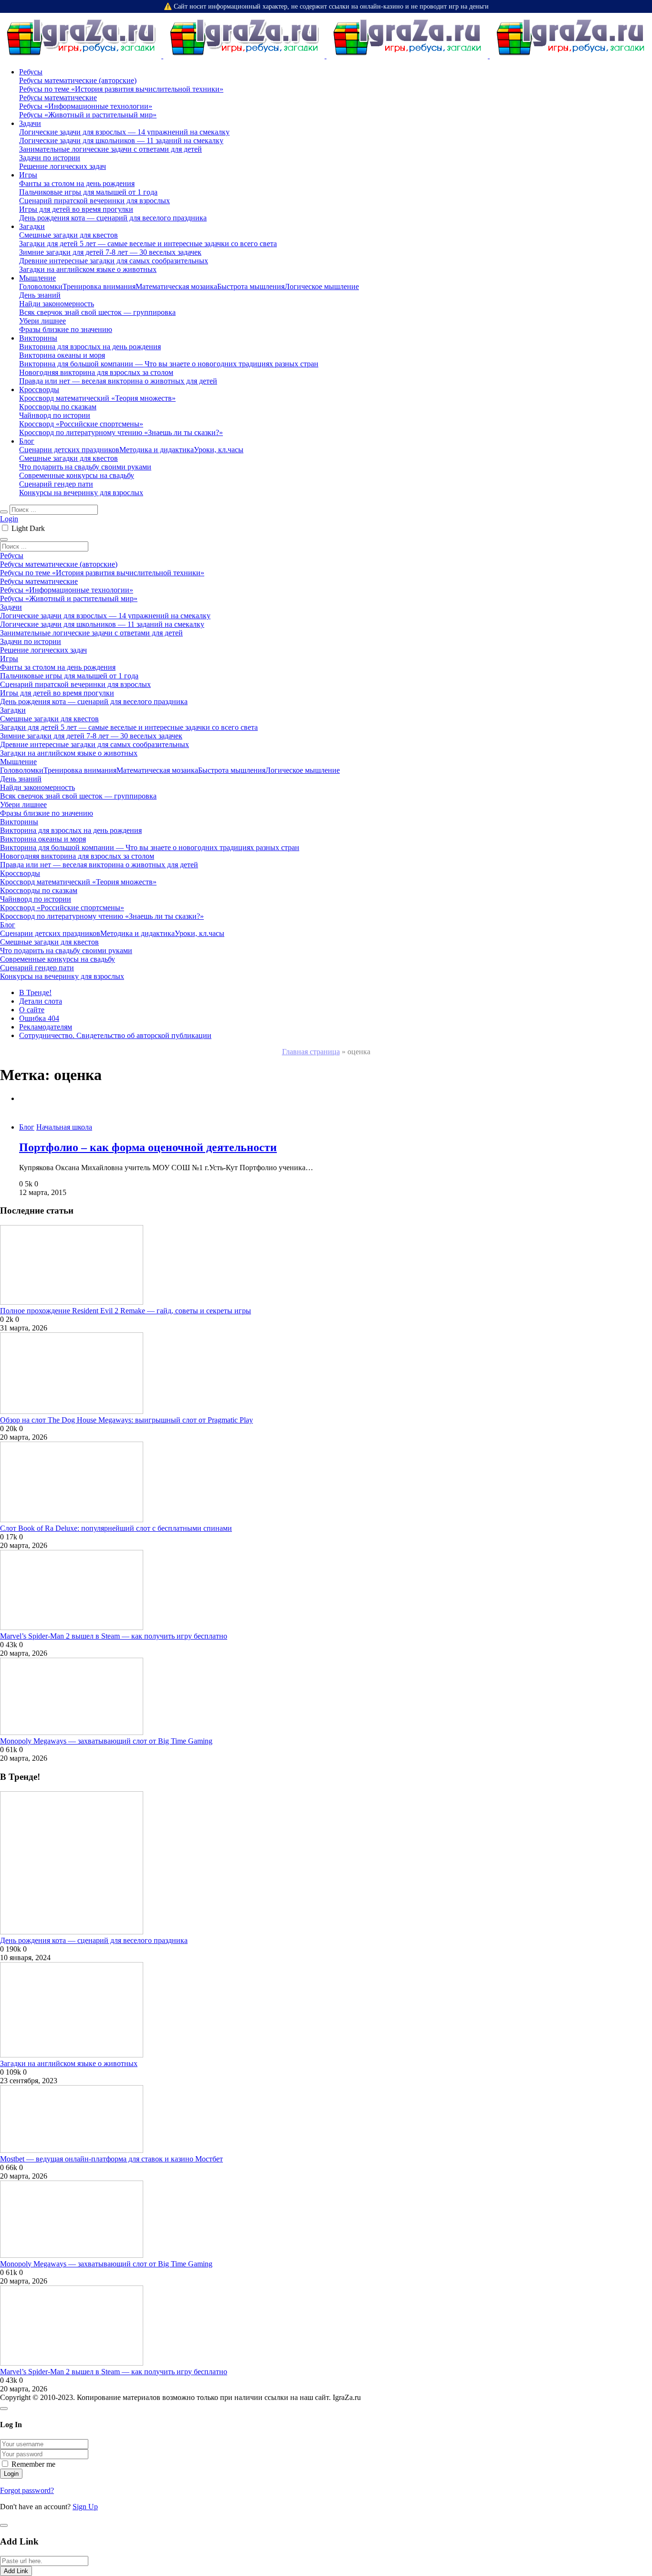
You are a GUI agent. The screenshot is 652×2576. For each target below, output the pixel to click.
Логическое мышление (322, 286)
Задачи (30, 123)
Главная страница (311, 1052)
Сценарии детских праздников (69, 450)
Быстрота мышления (251, 286)
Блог (27, 441)
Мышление (37, 278)
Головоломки (41, 286)
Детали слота (41, 1001)
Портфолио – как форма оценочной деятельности (148, 1147)
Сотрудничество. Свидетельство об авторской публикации (115, 1035)
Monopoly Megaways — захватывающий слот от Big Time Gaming (106, 1741)
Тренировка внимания (99, 286)
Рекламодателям (46, 1027)
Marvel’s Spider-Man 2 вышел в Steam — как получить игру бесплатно (114, 1636)
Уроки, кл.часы (219, 450)
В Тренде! (35, 992)
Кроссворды (39, 390)
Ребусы (31, 72)
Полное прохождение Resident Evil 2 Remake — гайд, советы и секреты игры (126, 1311)
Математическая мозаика (176, 286)
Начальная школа (64, 1127)
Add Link (16, 2571)
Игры (28, 175)
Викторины (38, 338)
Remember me (33, 2464)
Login (9, 519)
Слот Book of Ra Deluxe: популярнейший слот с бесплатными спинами (116, 1528)
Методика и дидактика (157, 450)
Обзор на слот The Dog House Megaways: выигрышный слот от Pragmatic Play (126, 1420)
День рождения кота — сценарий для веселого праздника (94, 1940)
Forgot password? (27, 2490)
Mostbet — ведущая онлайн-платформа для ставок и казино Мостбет (111, 2159)
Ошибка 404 (39, 1018)
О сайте (32, 1010)
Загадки (32, 226)
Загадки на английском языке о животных (69, 2063)
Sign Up (85, 2507)
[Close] (4, 2409)
